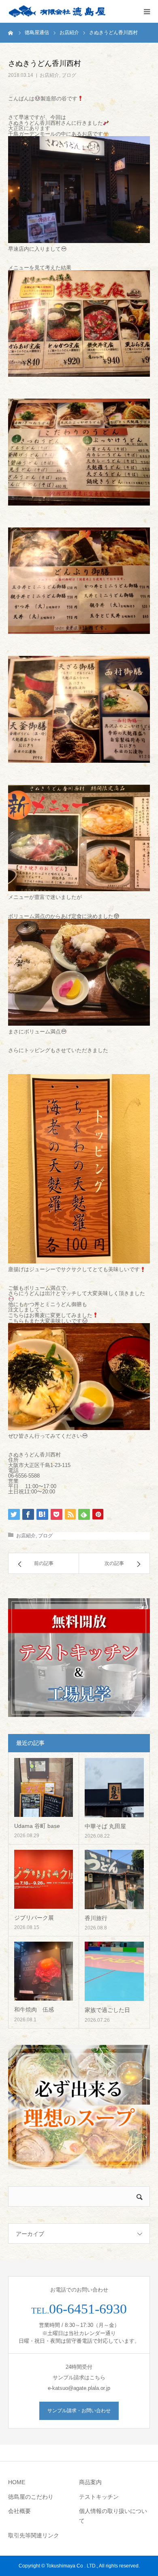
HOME (17, 2482)
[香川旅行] (114, 1879)
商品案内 (90, 2482)
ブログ (69, 75)
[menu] (147, 11)
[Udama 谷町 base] (44, 1787)
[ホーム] (11, 33)
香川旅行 (96, 1918)
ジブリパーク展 (34, 1918)
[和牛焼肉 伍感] (44, 1971)
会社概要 (19, 2511)
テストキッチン (99, 2497)
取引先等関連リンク (34, 2535)
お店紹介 (49, 75)
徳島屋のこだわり (31, 2497)
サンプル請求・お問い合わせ (79, 2411)
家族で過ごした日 (107, 2010)
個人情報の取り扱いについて (113, 2516)
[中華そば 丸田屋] (114, 1788)
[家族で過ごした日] (114, 1971)
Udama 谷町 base (37, 1826)
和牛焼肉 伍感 (34, 2010)
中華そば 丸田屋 (105, 1826)
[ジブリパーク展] (44, 1879)
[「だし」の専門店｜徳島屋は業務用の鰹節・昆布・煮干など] (57, 12)
